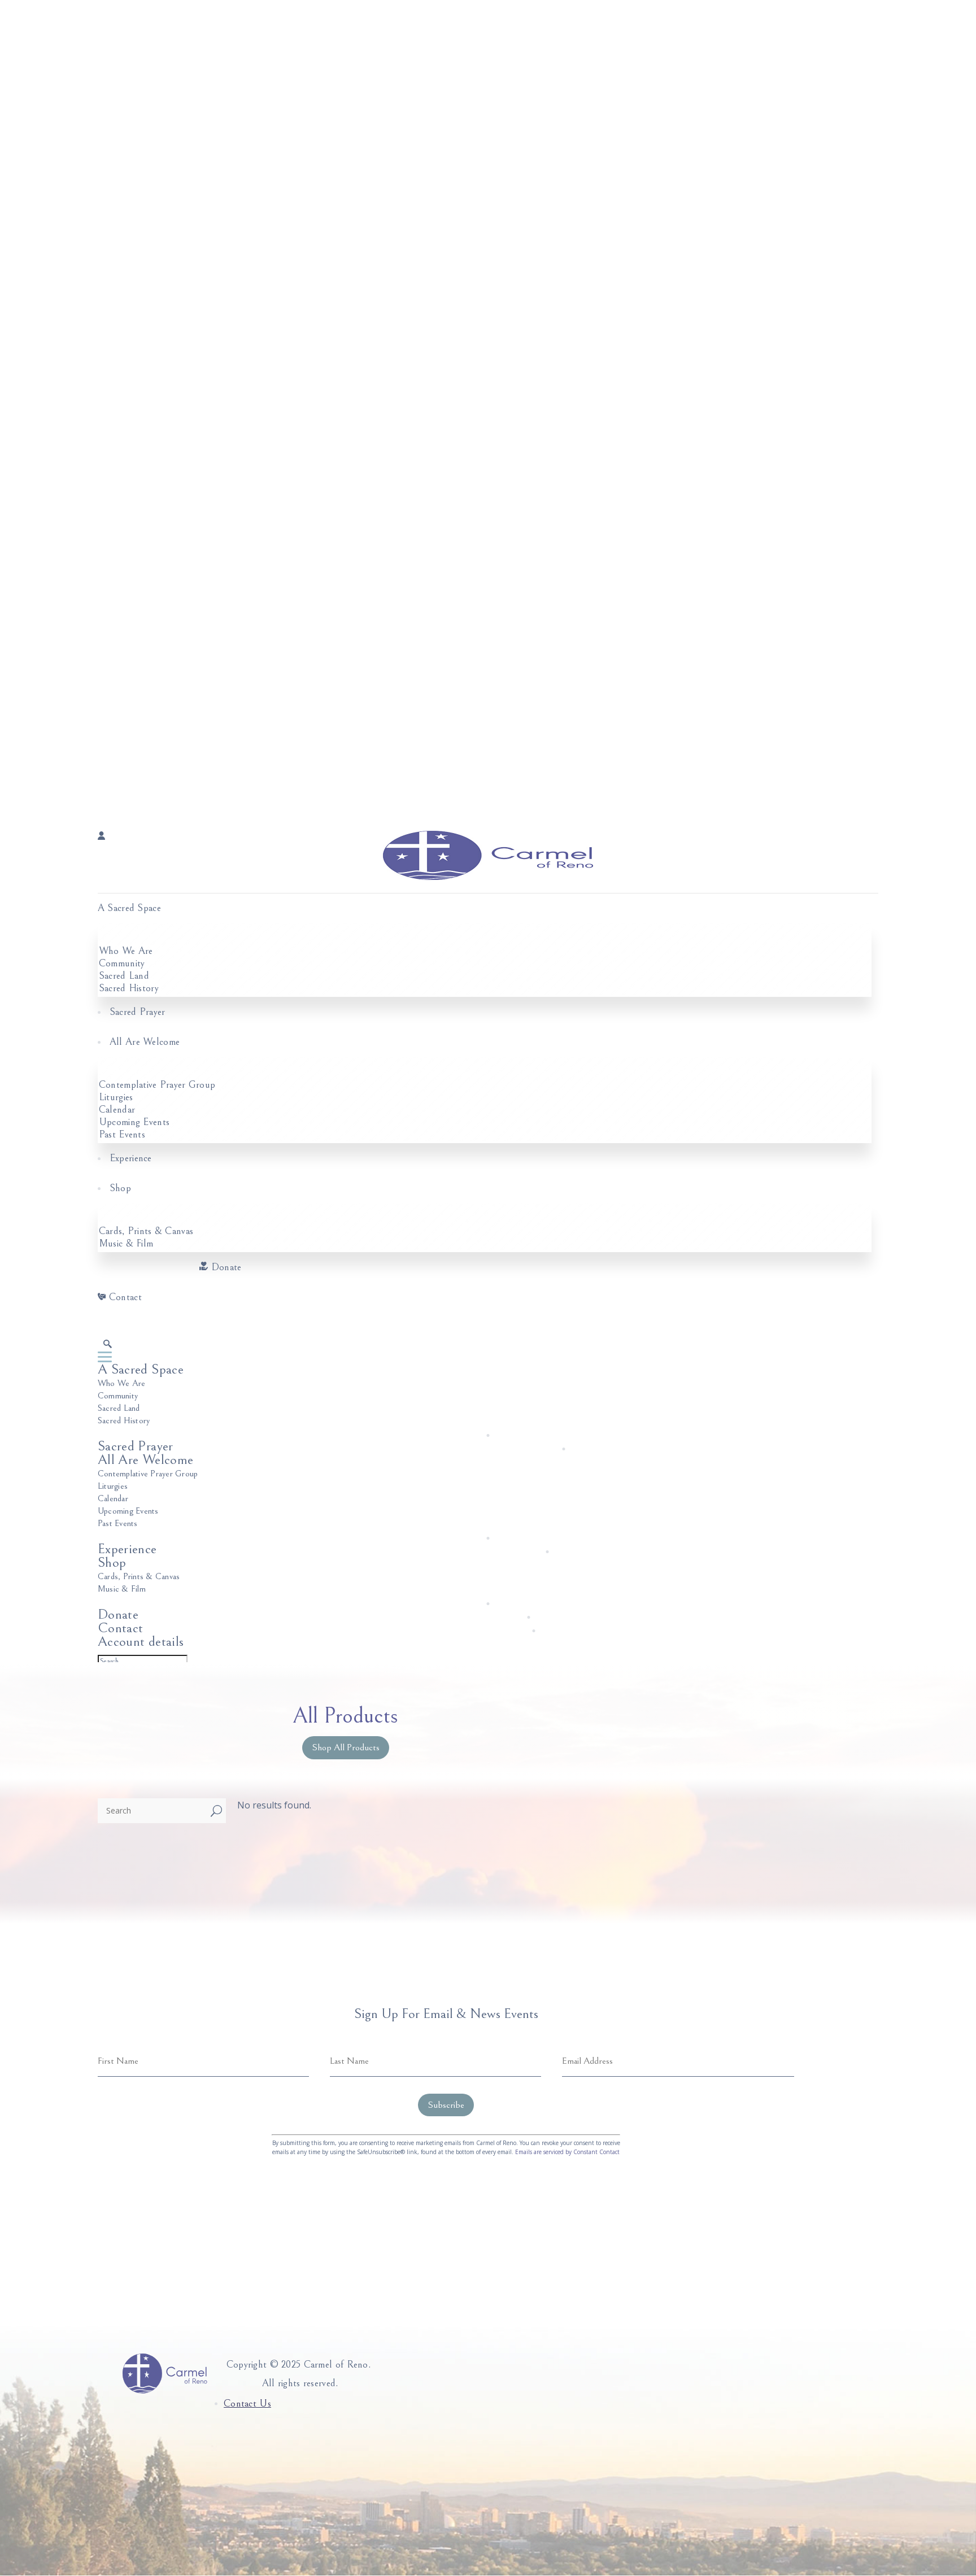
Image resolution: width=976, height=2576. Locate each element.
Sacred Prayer (138, 1012)
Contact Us (247, 2403)
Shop (120, 1188)
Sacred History (129, 988)
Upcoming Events (134, 1122)
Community (122, 963)
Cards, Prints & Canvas (146, 1231)
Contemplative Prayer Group (157, 1085)
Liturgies (116, 1097)
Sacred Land (124, 976)
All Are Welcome (145, 1042)
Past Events (122, 1134)
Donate (226, 1267)
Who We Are (126, 951)
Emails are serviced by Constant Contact (567, 2152)
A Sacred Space (129, 908)
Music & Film (126, 1243)
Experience (131, 1158)
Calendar (117, 1110)
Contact (125, 1297)
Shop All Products (346, 1747)
